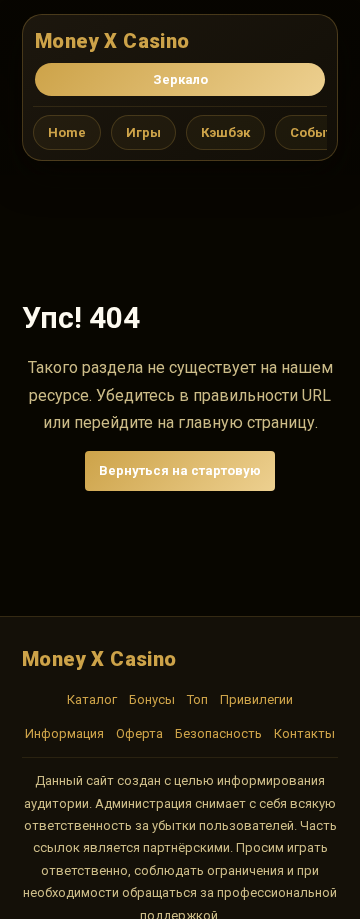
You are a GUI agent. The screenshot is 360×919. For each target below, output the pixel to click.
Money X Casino (112, 41)
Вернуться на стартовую (180, 470)
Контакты (304, 733)
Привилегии (256, 699)
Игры (143, 132)
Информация (64, 733)
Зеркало (180, 79)
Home (67, 132)
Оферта (139, 733)
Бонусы (152, 699)
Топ (197, 699)
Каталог (92, 699)
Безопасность (218, 733)
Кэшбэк (225, 132)
